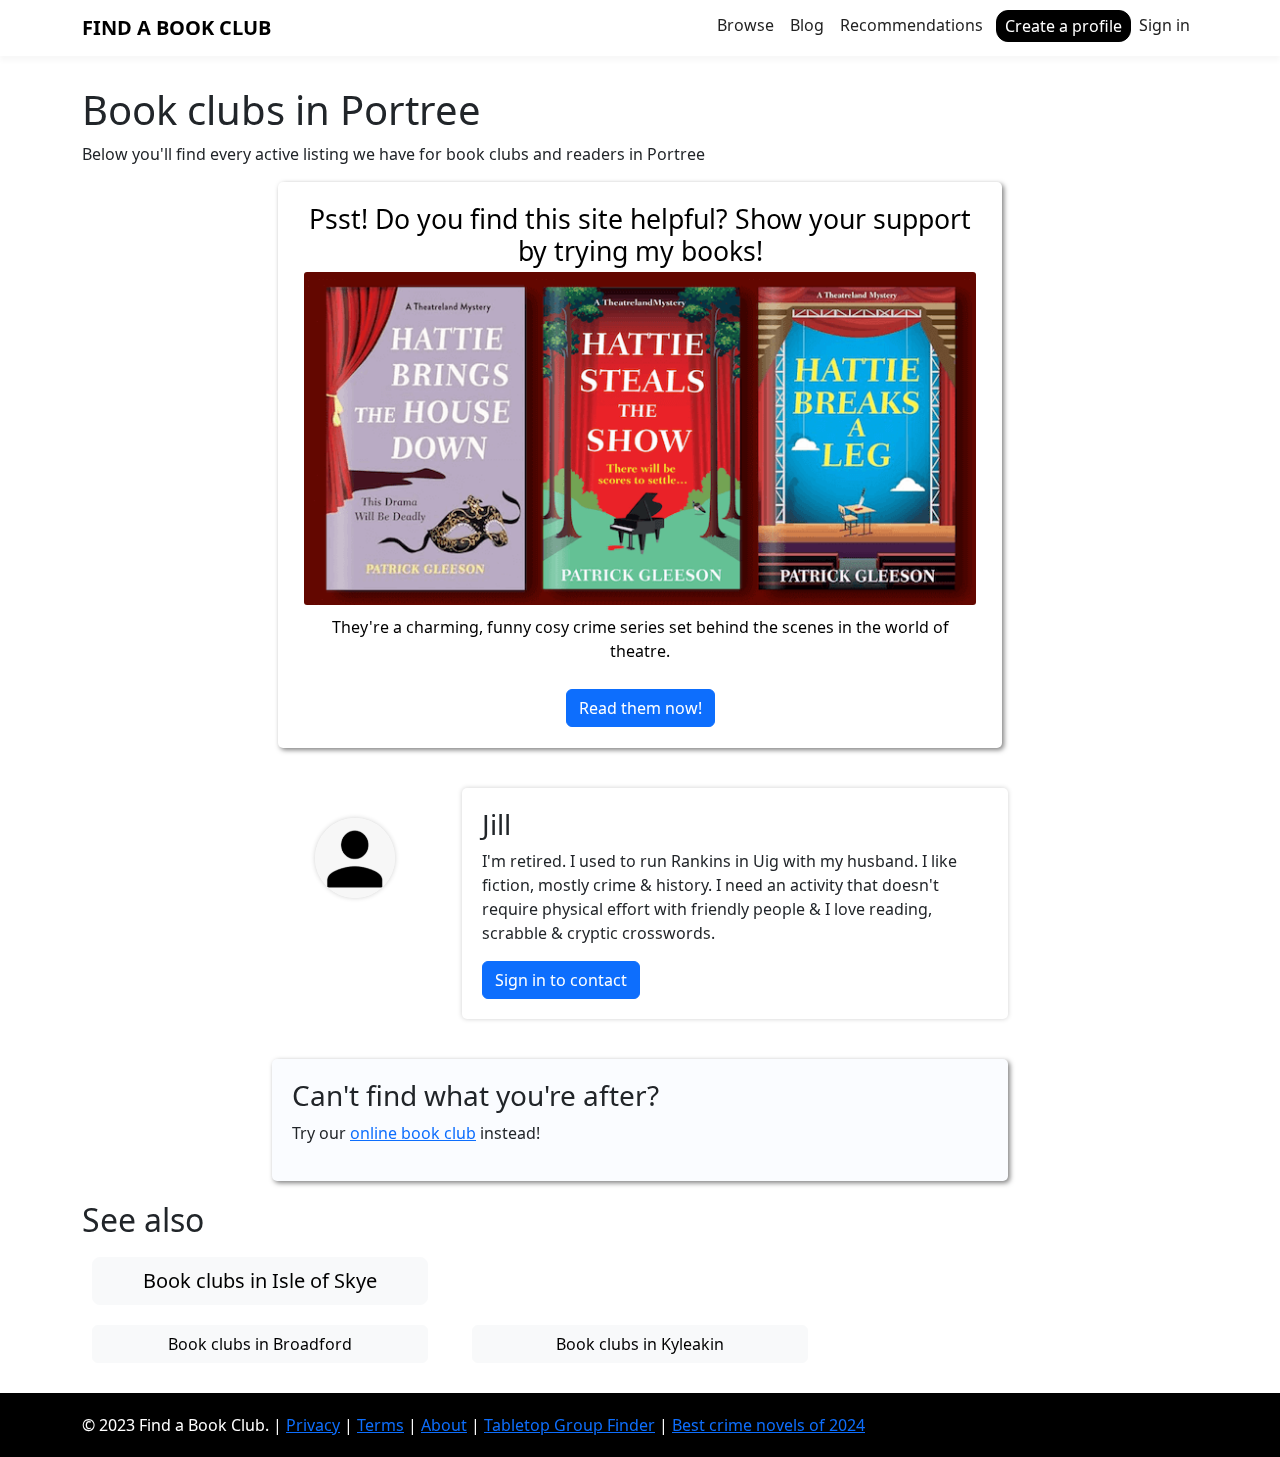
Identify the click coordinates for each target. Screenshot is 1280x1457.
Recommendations (911, 25)
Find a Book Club (176, 27)
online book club (413, 1133)
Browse (745, 25)
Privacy (313, 1425)
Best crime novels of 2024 (768, 1425)
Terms (380, 1425)
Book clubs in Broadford (260, 1344)
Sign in (1164, 25)
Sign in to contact (561, 980)
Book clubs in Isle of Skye (260, 1280)
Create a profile (1063, 26)
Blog (807, 25)
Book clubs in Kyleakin (640, 1344)
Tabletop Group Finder (569, 1425)
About (444, 1425)
